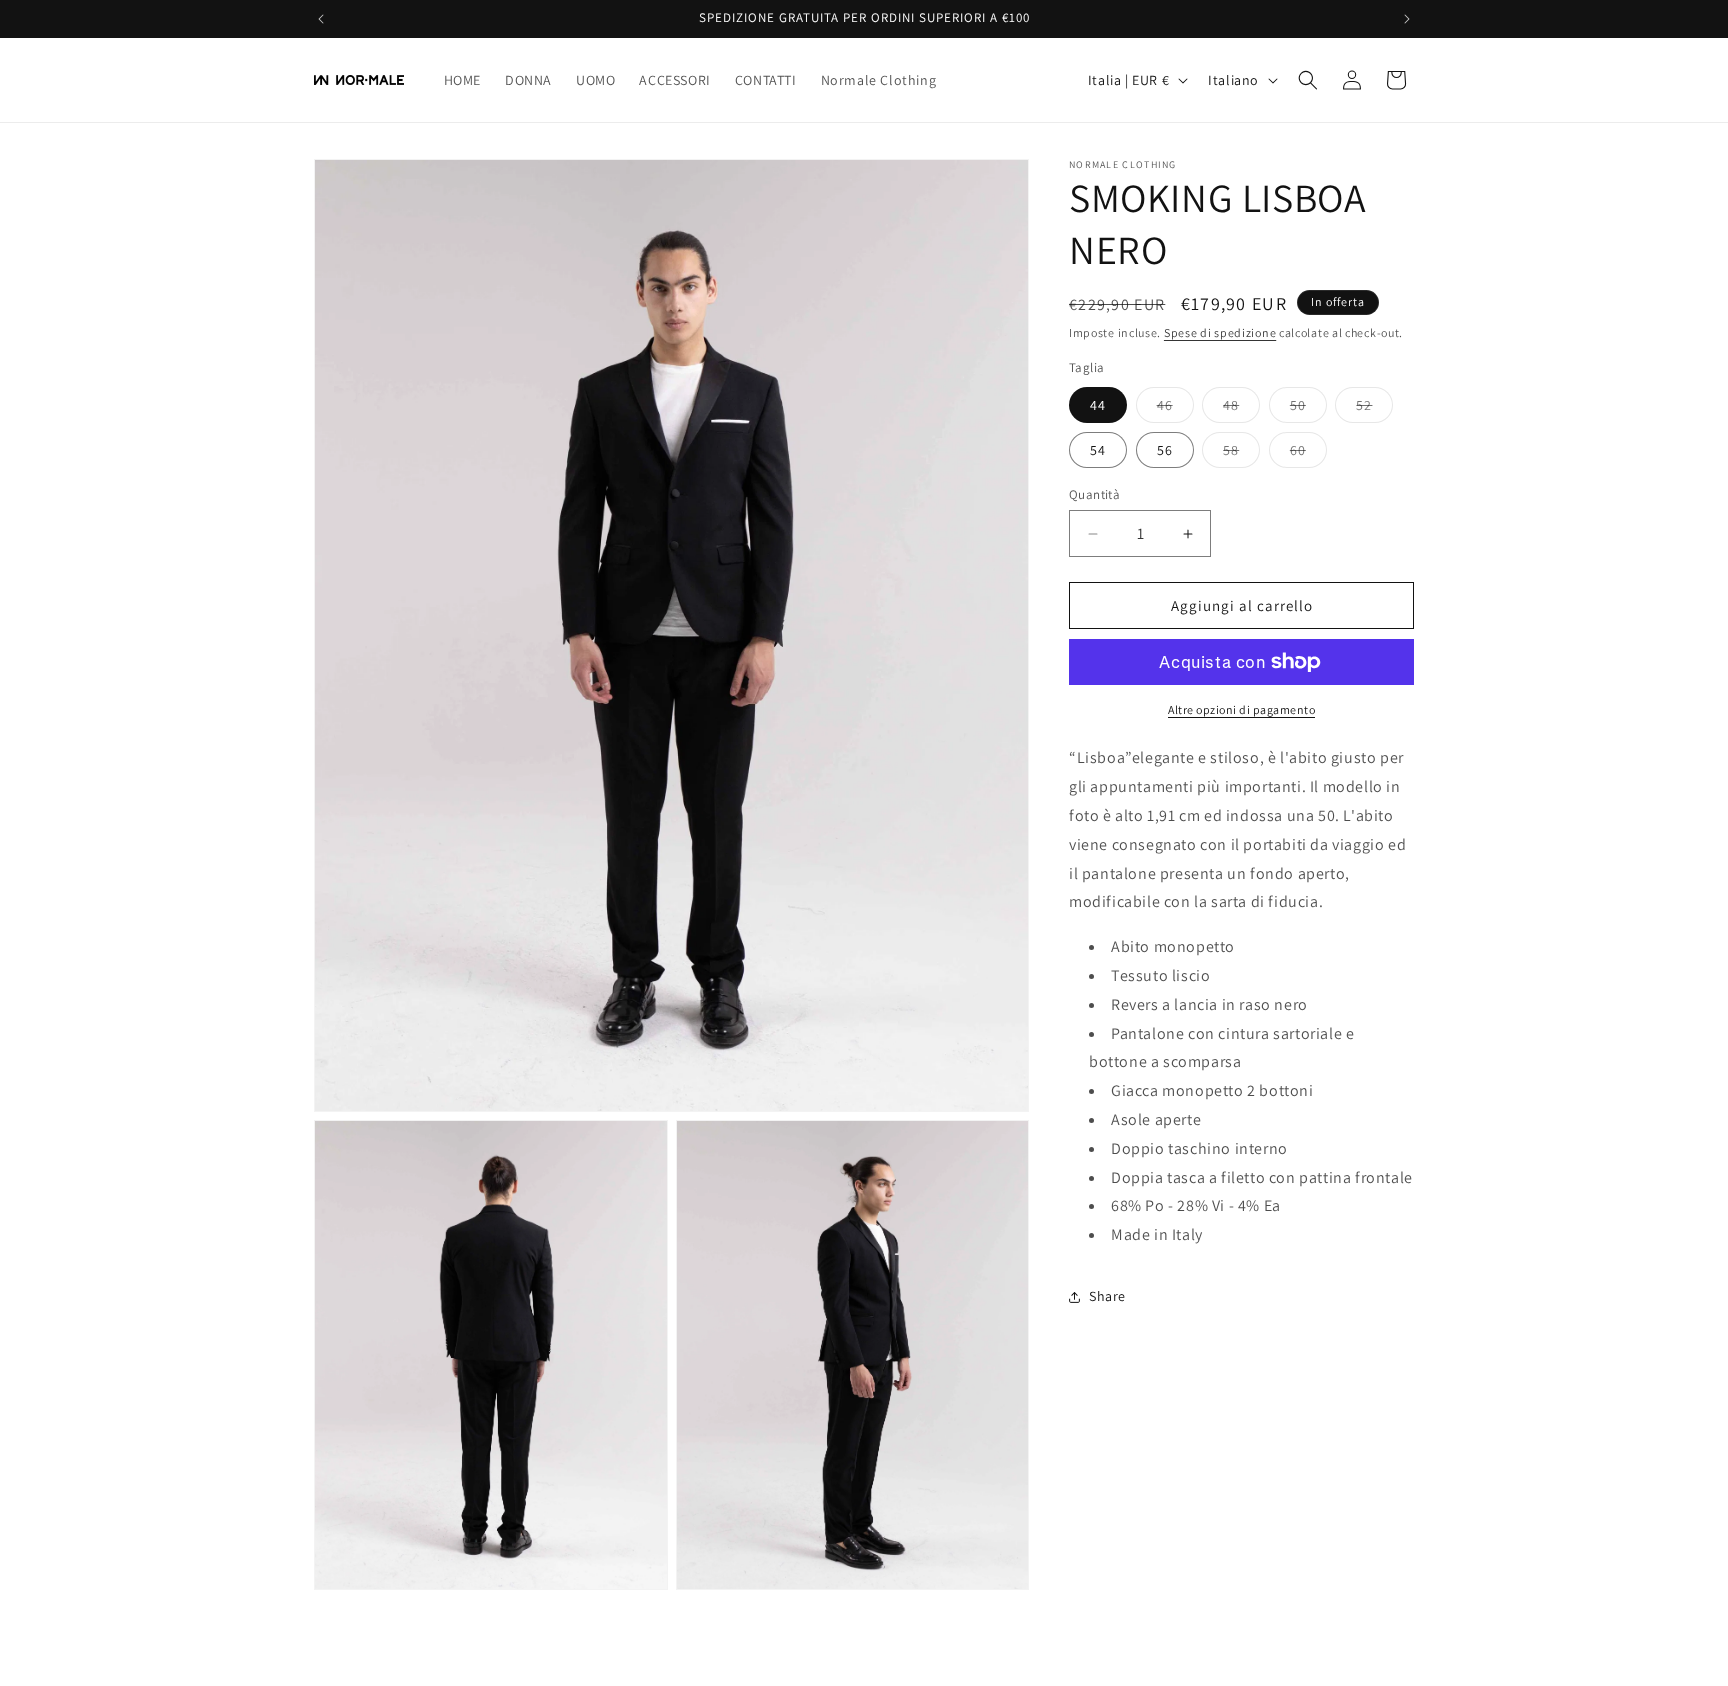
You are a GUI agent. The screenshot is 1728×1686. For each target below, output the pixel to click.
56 (1165, 450)
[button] (1308, 80)
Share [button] (1107, 1296)
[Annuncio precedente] (321, 19)
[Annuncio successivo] (1407, 19)
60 (1308, 454)
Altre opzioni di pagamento (1241, 709)
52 (1374, 409)
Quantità (1094, 494)
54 (1098, 450)
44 (1098, 405)
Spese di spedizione (1220, 332)
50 (1308, 409)
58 (1241, 454)
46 (1175, 409)
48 (1241, 409)
